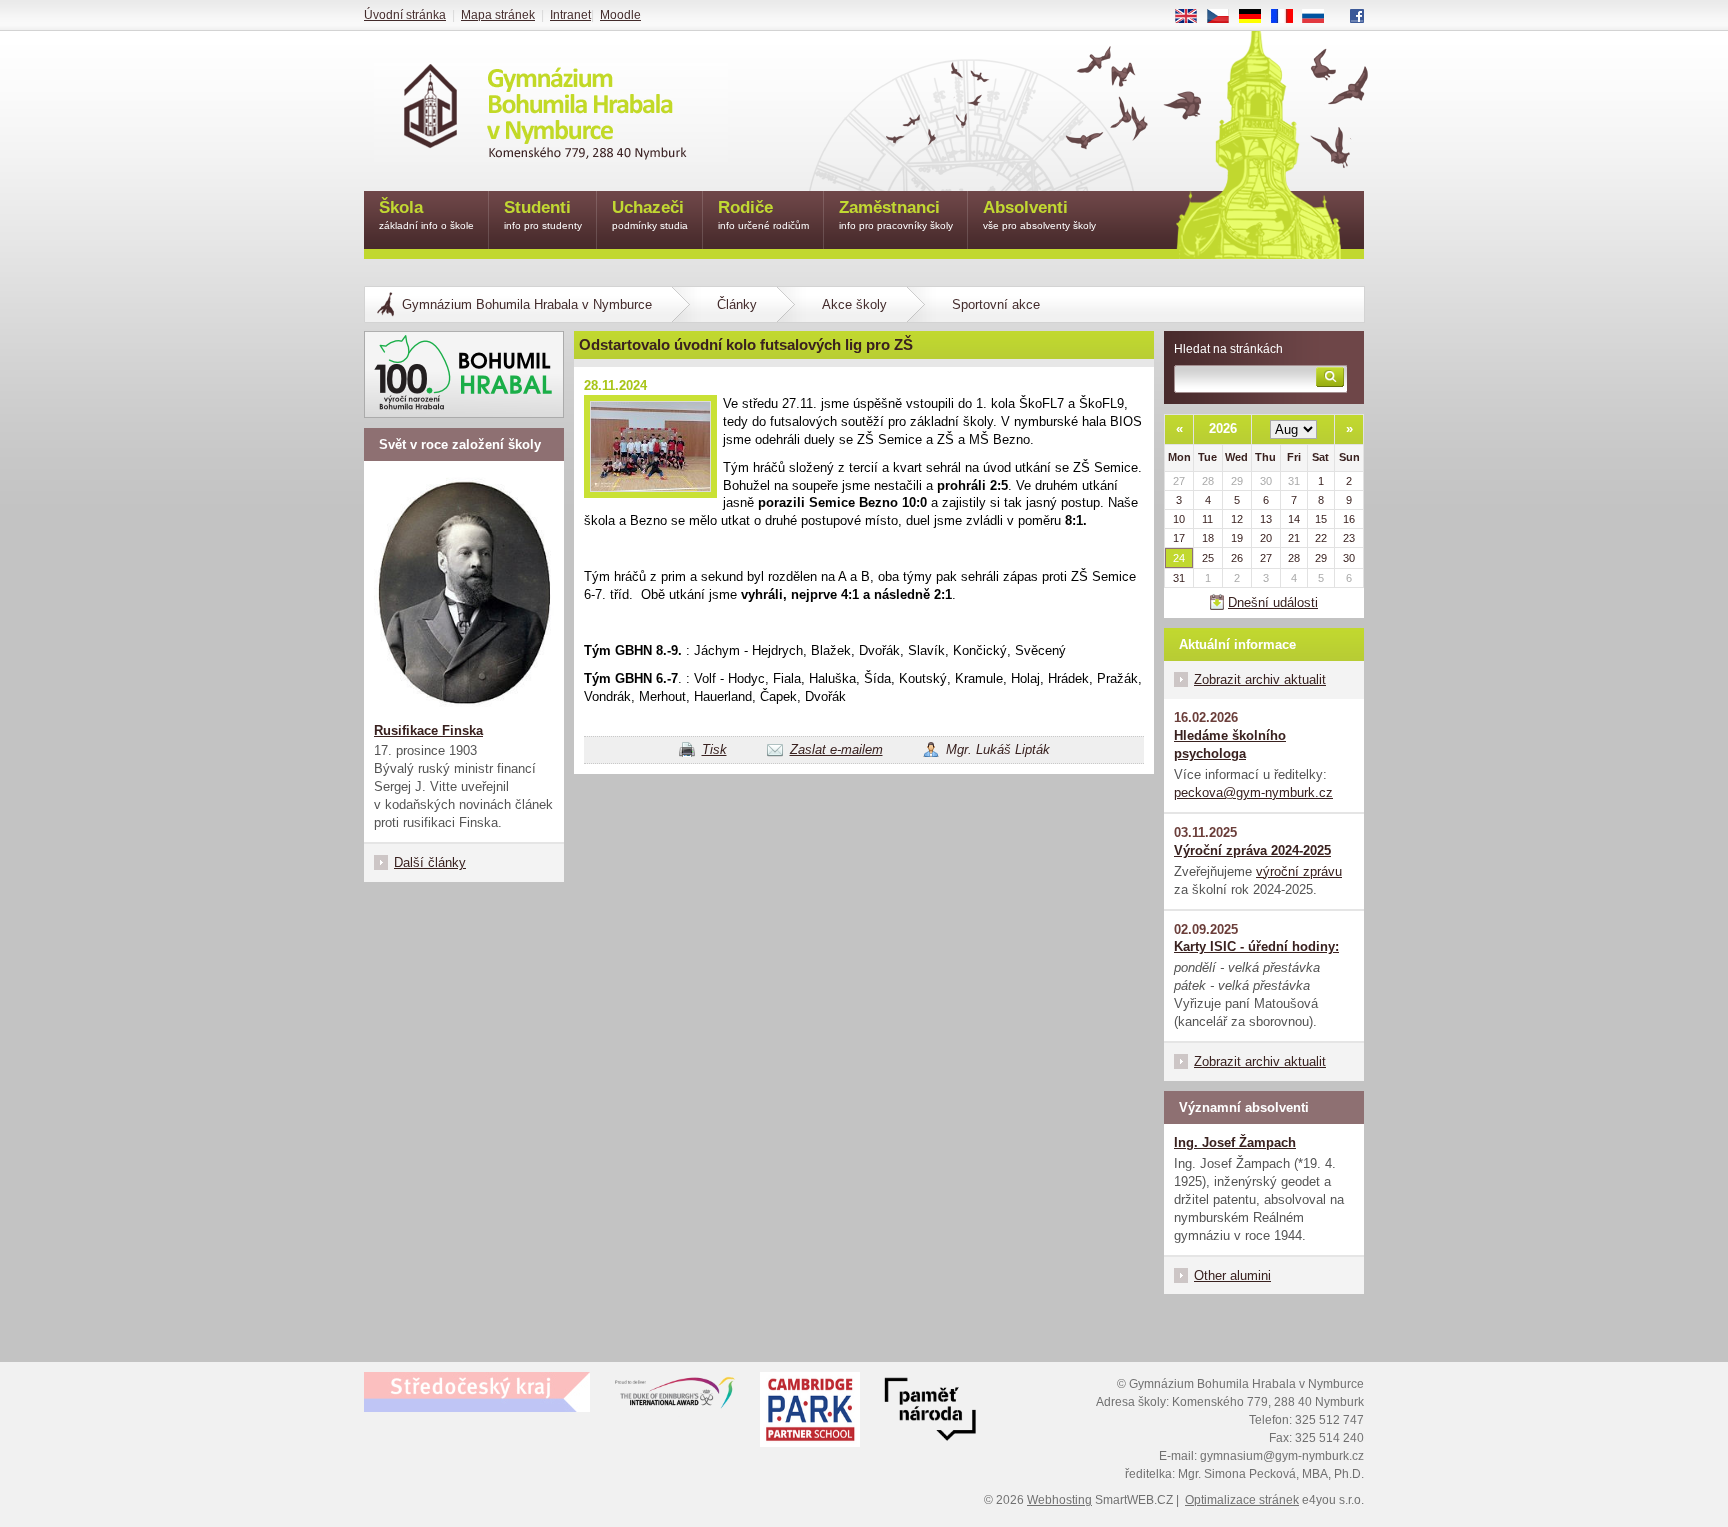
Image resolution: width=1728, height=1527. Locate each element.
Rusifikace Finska (428, 730)
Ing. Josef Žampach (1235, 1142)
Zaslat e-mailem (836, 749)
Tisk (714, 749)
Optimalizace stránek (1242, 1500)
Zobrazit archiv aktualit (1260, 679)
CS (1225, 17)
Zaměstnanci (896, 214)
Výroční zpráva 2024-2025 (1252, 850)
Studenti (543, 214)
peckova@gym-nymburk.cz (1253, 792)
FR (1289, 17)
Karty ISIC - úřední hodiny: (1256, 946)
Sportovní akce (996, 304)
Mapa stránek (498, 15)
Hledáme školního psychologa (1230, 744)
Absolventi (1039, 214)
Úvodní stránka (405, 15)
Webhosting (1059, 1500)
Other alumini (1232, 1275)
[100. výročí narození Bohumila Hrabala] (464, 374)
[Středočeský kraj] (477, 1392)
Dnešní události (1273, 602)
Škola (426, 214)
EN (1193, 17)
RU (1321, 17)
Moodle (620, 15)
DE (1257, 17)
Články (737, 304)
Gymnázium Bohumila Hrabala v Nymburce (527, 304)
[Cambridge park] (930, 1412)
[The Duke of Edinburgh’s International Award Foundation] (675, 1397)
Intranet (570, 15)
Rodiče (763, 214)
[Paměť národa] (810, 1412)
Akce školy (854, 304)
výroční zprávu (1299, 871)
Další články (430, 862)
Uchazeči (650, 214)
